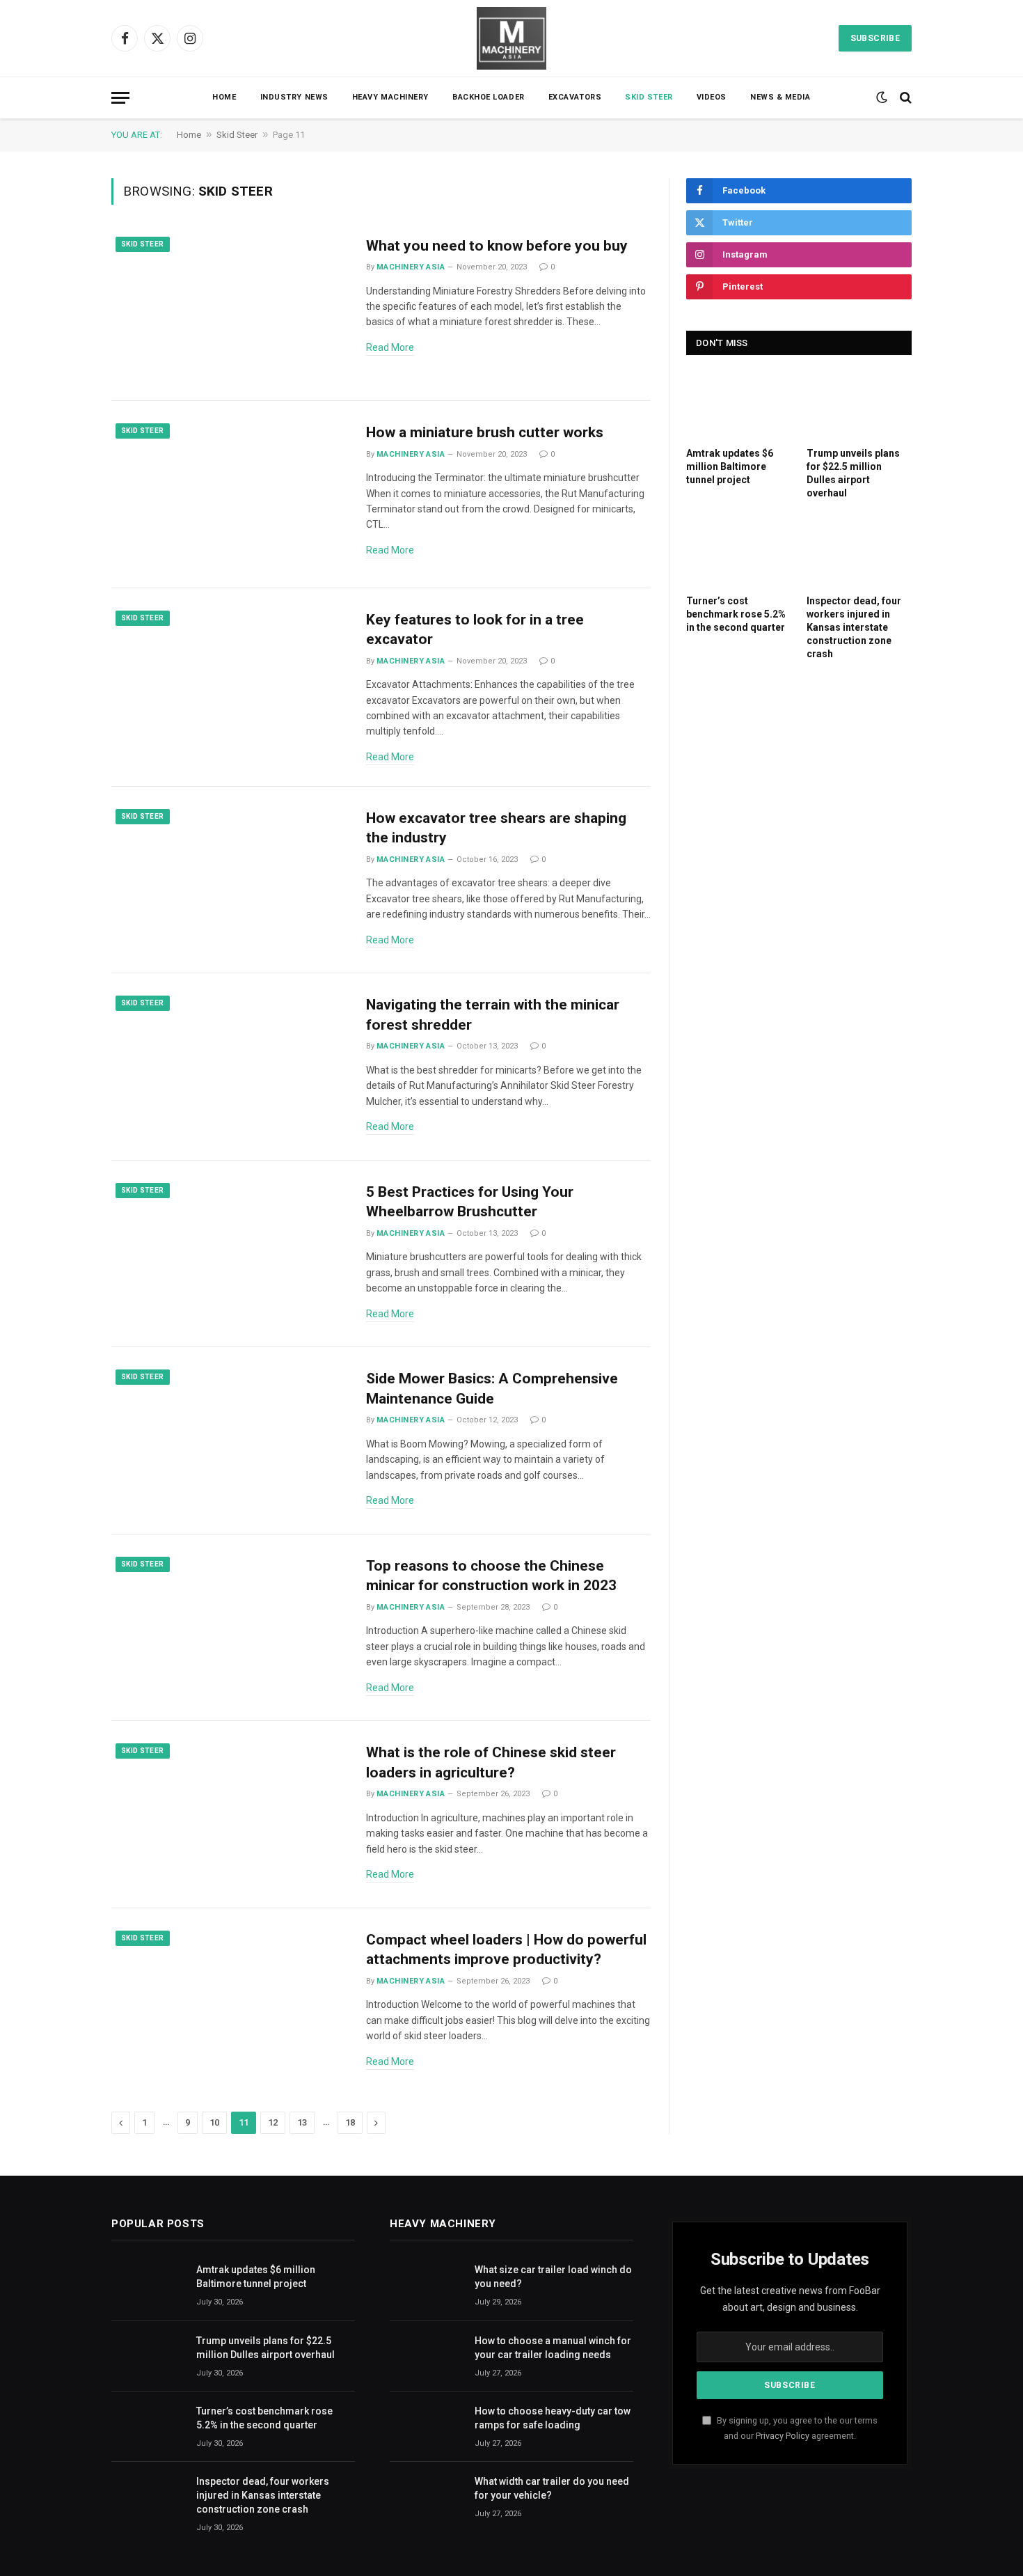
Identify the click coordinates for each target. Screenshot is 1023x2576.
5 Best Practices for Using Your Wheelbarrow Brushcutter (470, 1202)
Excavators (575, 97)
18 (350, 2122)
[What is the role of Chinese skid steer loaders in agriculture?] (230, 1815)
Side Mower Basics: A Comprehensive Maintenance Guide (492, 1389)
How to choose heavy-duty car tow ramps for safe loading (553, 2418)
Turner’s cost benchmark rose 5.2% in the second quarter (736, 614)
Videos (712, 97)
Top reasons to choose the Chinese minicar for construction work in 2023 (491, 1576)
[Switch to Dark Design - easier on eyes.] (882, 97)
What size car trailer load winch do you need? (553, 2277)
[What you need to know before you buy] (230, 308)
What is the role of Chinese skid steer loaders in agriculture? (491, 1762)
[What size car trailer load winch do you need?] (426, 2285)
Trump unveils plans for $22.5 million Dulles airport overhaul (853, 473)
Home (224, 97)
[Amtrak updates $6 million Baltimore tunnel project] (739, 405)
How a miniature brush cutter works (485, 432)
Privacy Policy (783, 2436)
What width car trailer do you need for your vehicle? (552, 2488)
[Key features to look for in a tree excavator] (230, 682)
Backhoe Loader (489, 97)
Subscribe (875, 38)
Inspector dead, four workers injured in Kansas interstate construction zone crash (854, 627)
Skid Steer (649, 97)
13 (302, 2122)
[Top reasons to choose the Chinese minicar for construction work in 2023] (230, 1628)
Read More (390, 347)
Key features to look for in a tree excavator (475, 630)
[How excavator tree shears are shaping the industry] (230, 880)
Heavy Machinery (390, 97)
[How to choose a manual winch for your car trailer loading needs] (426, 2356)
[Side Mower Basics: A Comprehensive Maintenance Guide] (230, 1441)
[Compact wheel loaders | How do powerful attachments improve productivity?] (230, 2002)
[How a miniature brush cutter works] (230, 495)
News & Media (780, 97)
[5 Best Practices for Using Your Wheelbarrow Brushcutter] (230, 1254)
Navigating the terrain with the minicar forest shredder (493, 1015)
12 (273, 2122)
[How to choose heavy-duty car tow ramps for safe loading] (426, 2427)
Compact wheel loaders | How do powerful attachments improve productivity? (506, 1950)
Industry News (294, 97)
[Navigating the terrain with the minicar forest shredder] (230, 1067)
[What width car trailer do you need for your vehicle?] (426, 2497)
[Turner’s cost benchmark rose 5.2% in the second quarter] (739, 552)
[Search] (904, 98)
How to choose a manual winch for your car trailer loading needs (553, 2348)
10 (214, 2122)
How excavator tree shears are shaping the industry (496, 828)
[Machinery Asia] (511, 38)
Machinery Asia (411, 267)
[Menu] (120, 98)
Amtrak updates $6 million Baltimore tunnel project (730, 466)
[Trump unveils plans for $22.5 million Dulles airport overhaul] (859, 405)
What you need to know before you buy (497, 246)
